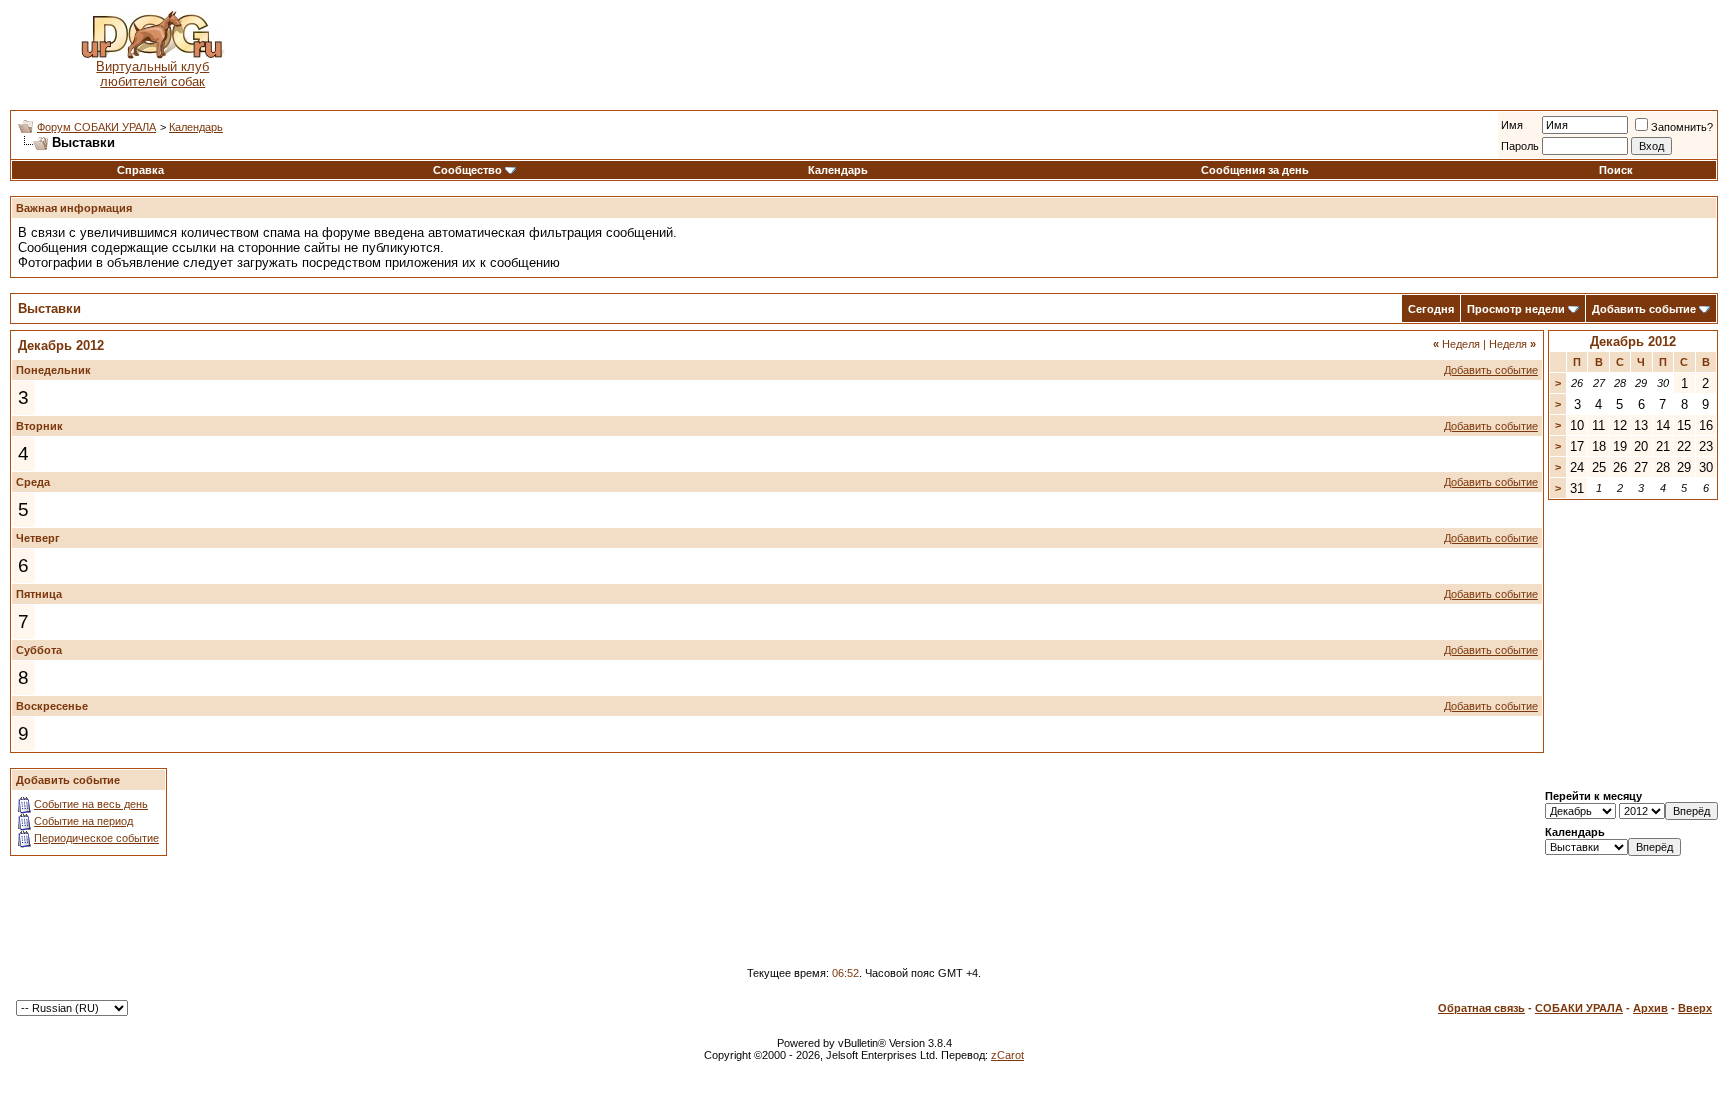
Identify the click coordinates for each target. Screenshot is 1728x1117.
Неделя (1456, 344)
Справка (140, 170)
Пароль (1520, 146)
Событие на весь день (91, 804)
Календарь (196, 127)
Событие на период (83, 821)
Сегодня (1431, 309)
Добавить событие (1644, 309)
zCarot (1007, 1055)
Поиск (1616, 170)
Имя (1512, 125)
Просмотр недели (1516, 309)
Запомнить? (1682, 127)
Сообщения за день (1255, 170)
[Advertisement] (1006, 50)
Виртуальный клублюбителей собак (152, 74)
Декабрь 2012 (1633, 341)
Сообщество (467, 170)
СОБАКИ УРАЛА (1579, 1008)
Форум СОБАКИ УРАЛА (96, 127)
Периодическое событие (96, 838)
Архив (1650, 1008)
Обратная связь (1481, 1008)
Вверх (1695, 1008)
